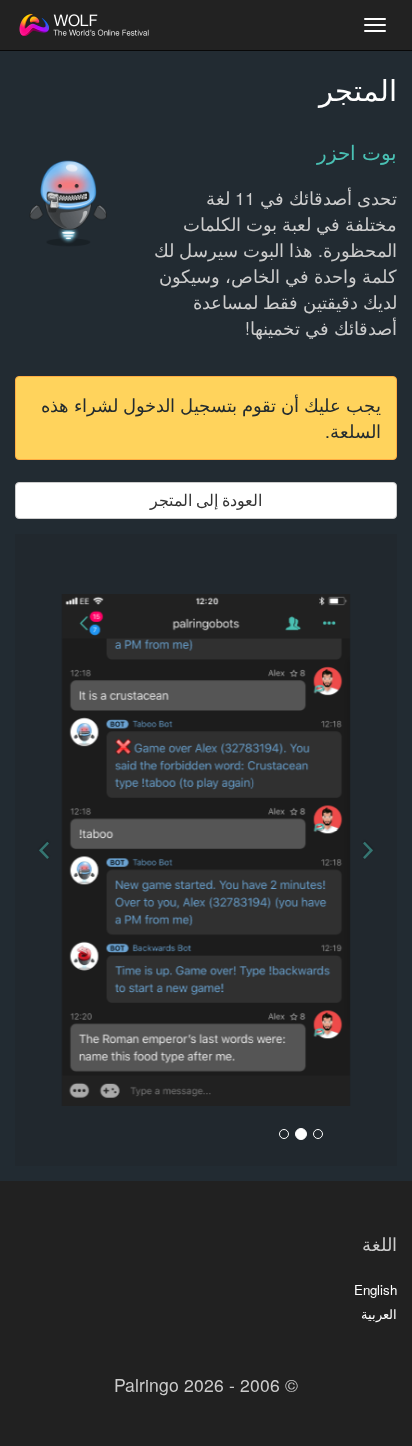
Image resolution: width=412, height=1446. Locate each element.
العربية (379, 1313)
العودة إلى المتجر (206, 499)
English (375, 1289)
